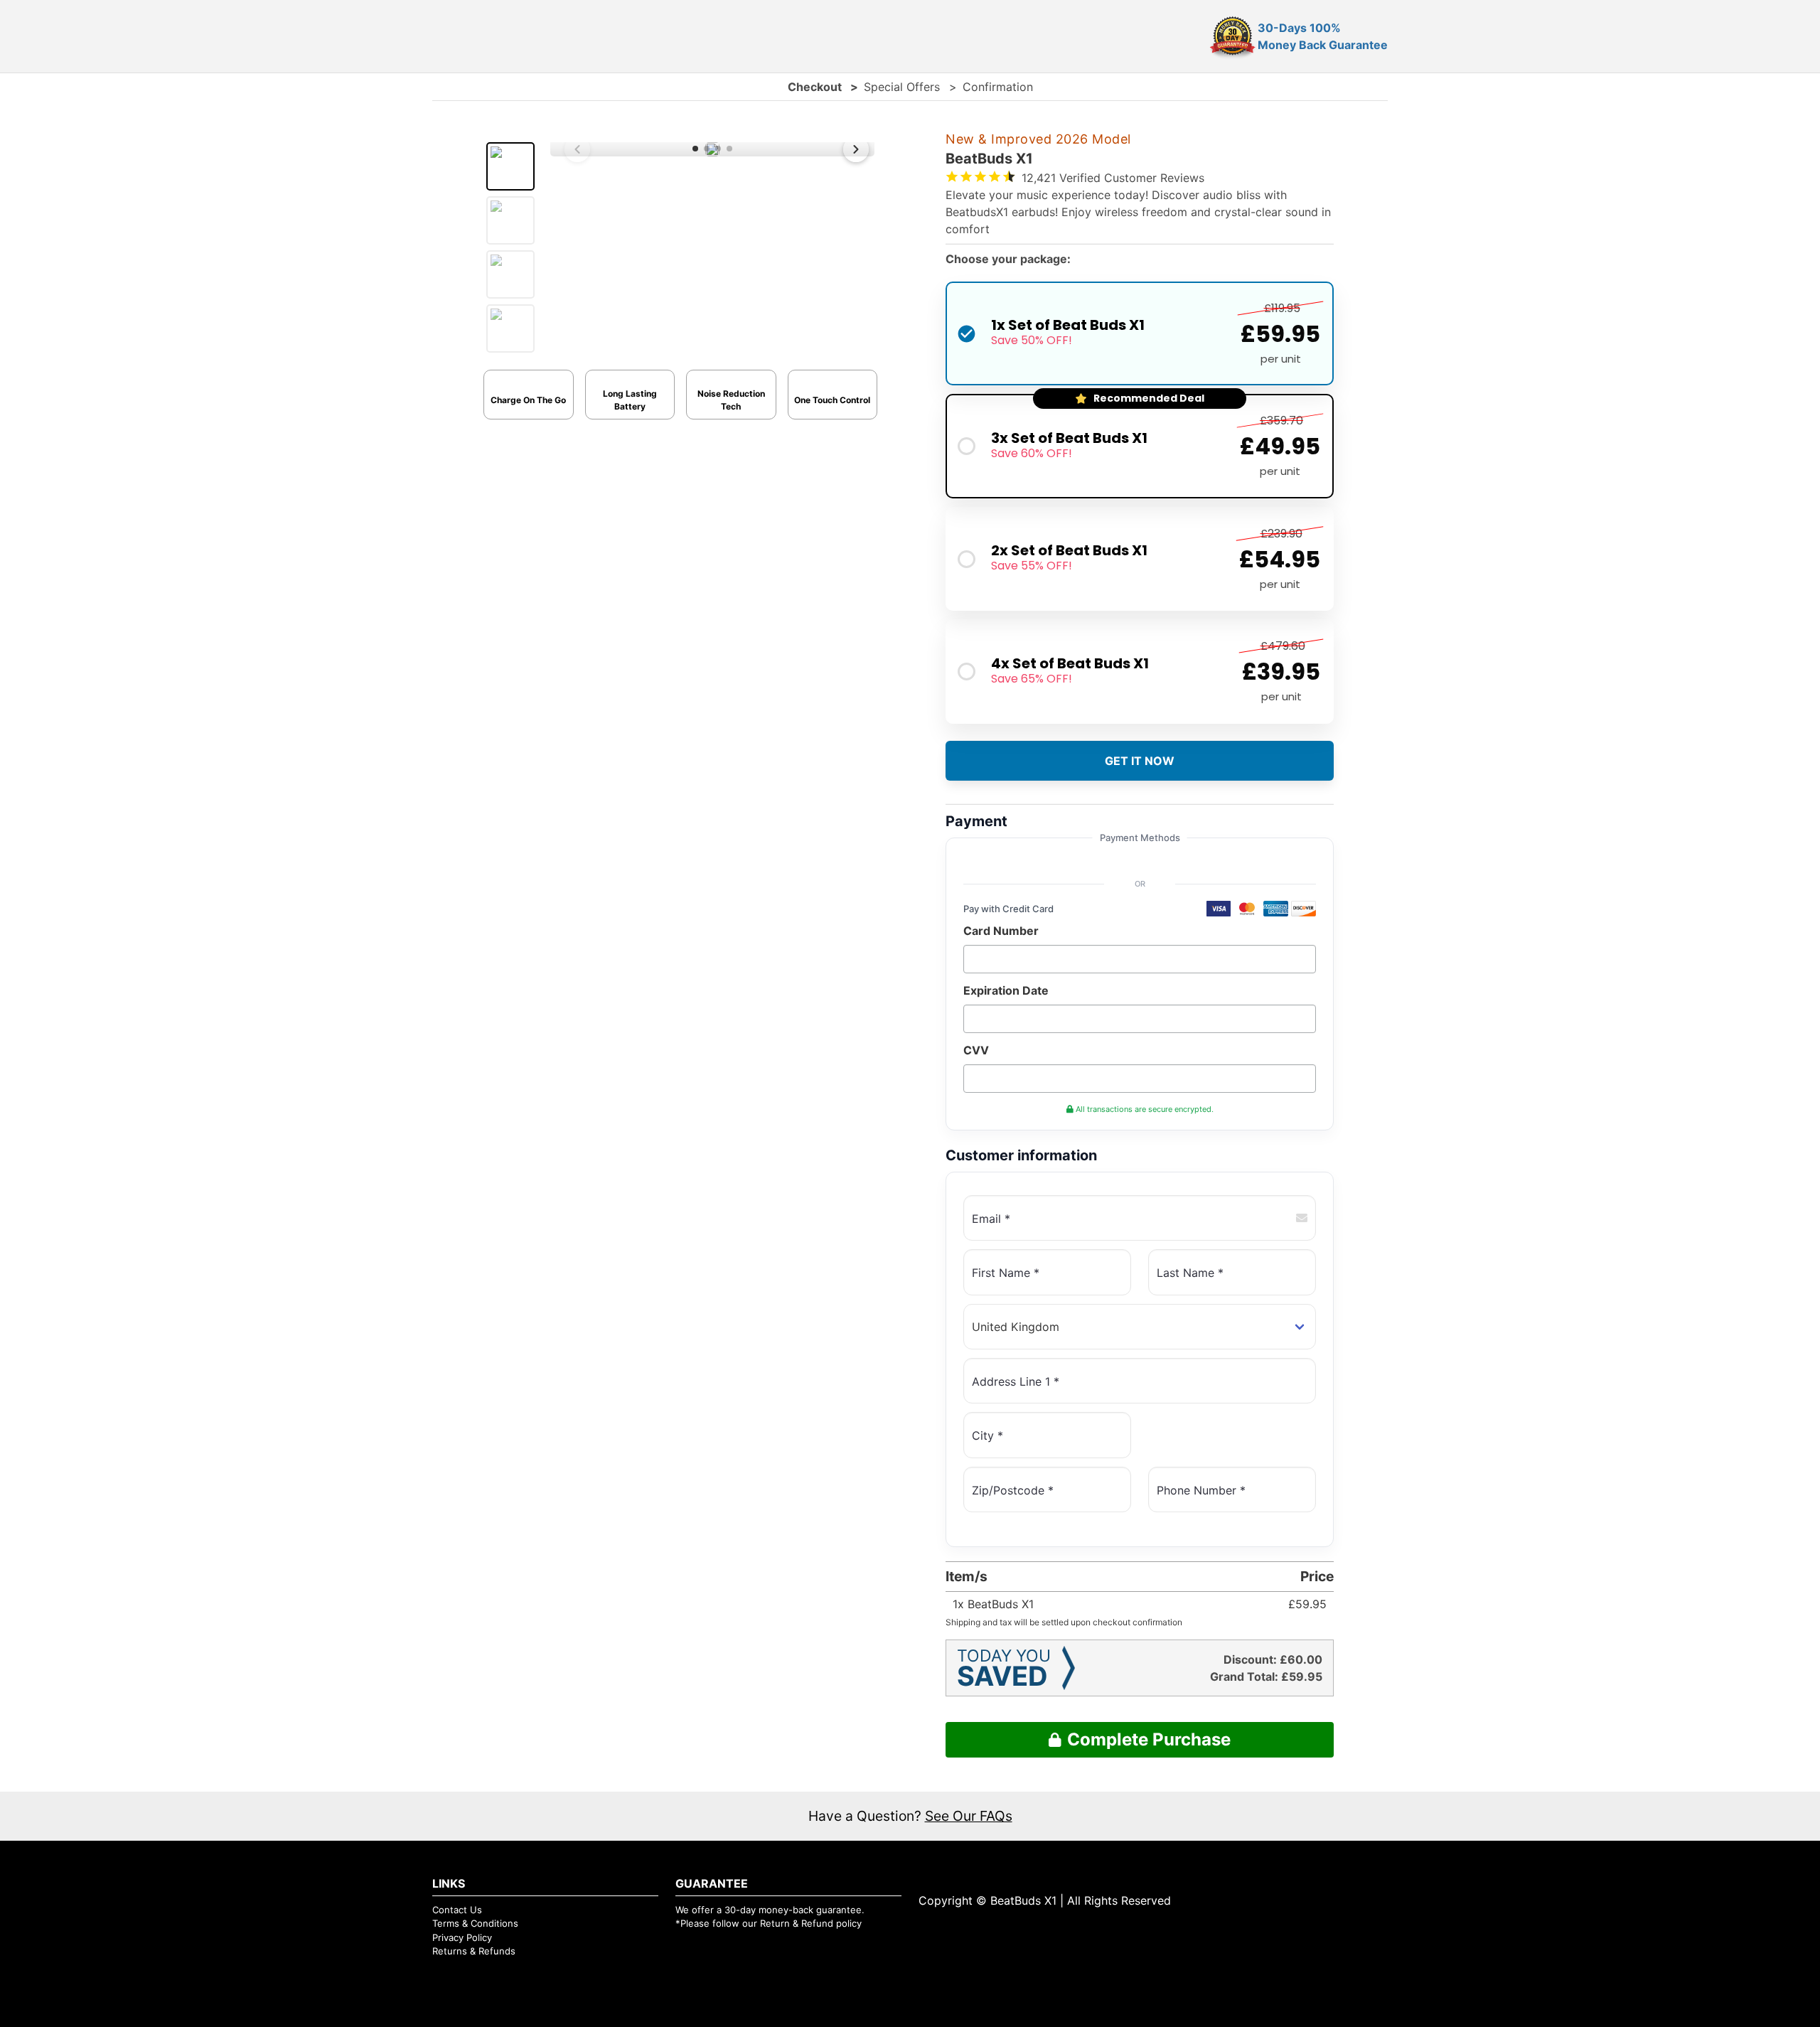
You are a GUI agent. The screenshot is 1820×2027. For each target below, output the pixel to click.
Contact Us (457, 1910)
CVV (976, 1050)
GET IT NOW (1140, 761)
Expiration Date (1006, 990)
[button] (695, 149)
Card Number (1001, 931)
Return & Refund (797, 1923)
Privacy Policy (462, 1937)
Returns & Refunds (474, 1951)
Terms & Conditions (475, 1923)
